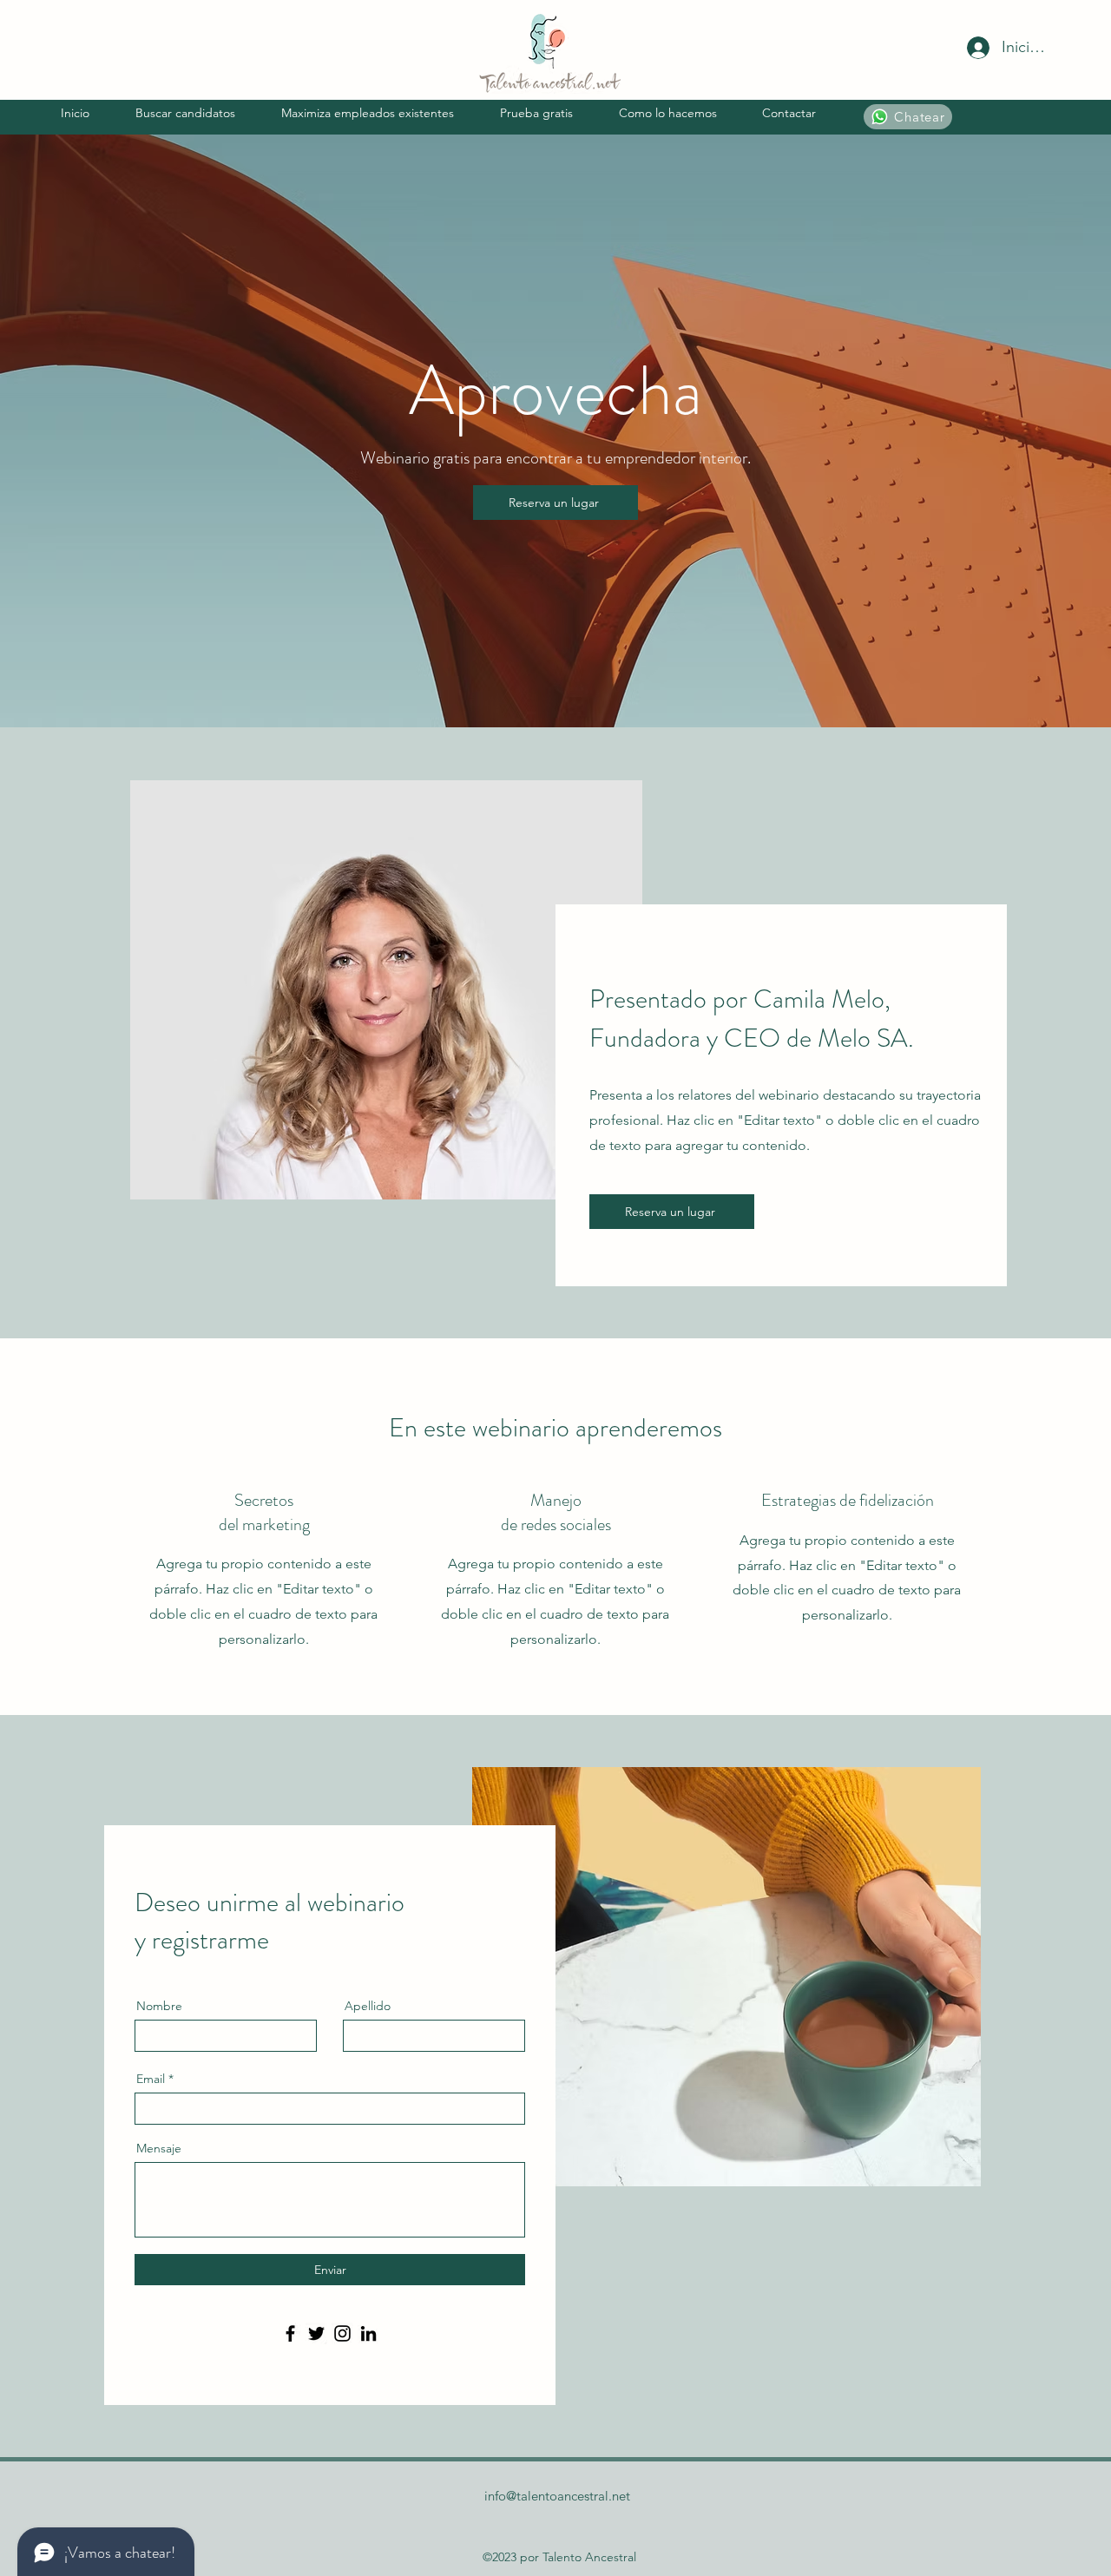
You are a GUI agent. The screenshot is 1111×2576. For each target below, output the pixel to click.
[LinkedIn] (368, 2333)
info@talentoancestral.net (557, 2496)
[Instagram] (342, 2333)
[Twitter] (316, 2333)
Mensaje (159, 2148)
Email (151, 2079)
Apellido (368, 2006)
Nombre (159, 2006)
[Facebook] (290, 2333)
